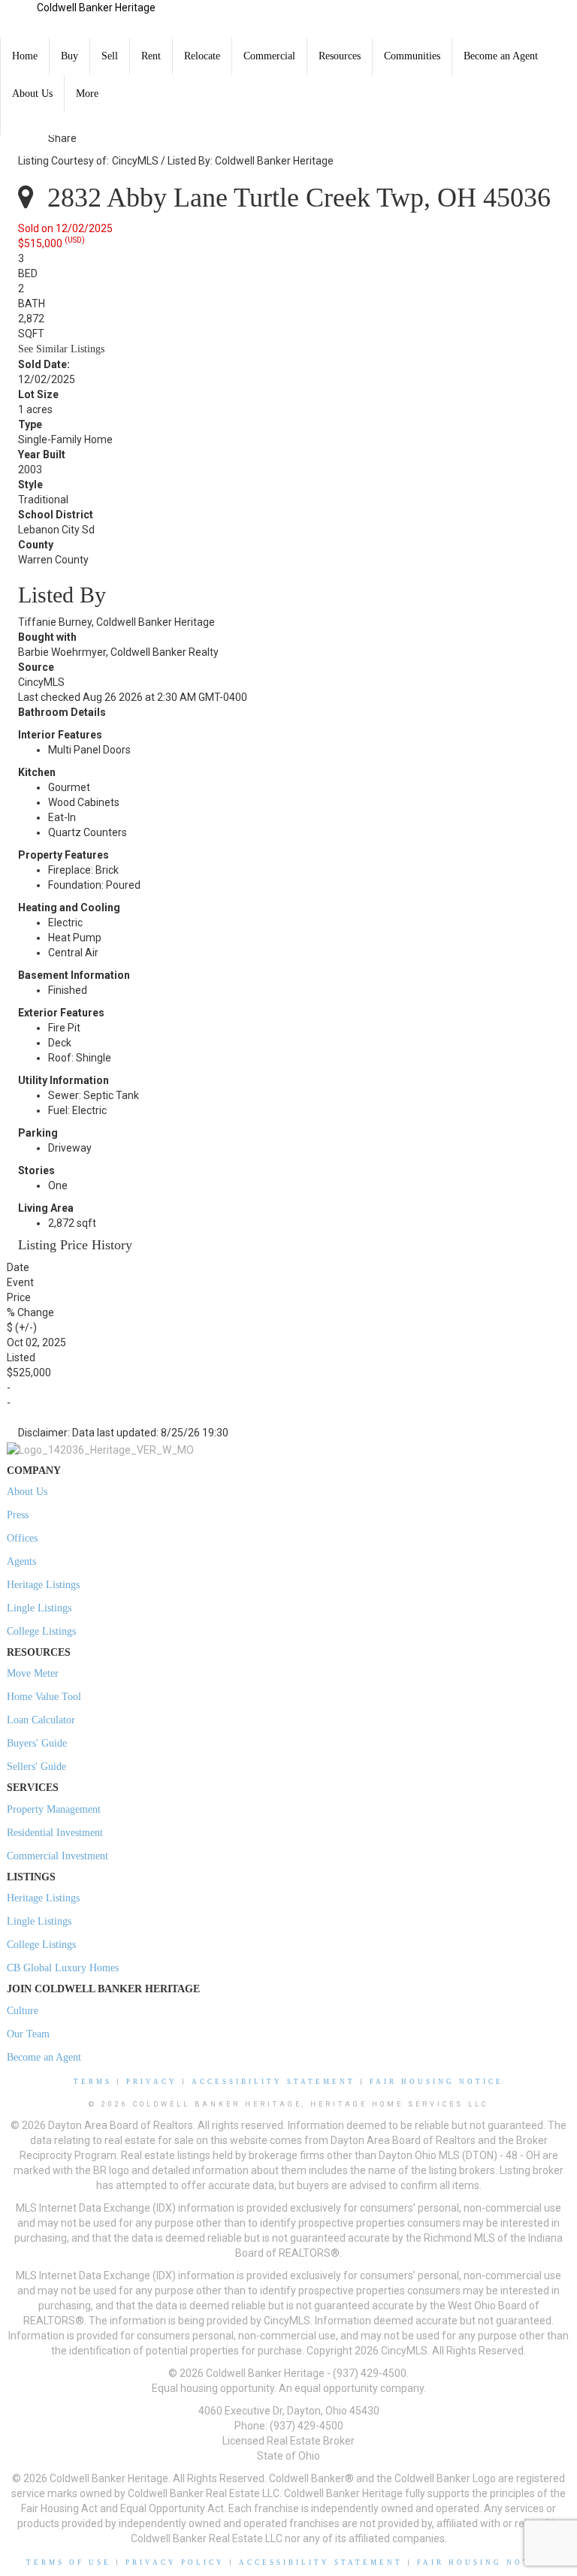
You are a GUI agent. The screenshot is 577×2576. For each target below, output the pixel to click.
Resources (340, 56)
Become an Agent (501, 56)
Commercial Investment (57, 1856)
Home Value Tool (44, 1697)
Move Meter (33, 1673)
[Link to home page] (18, 19)
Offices (22, 1538)
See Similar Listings (61, 349)
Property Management (54, 1809)
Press (18, 1515)
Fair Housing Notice (437, 2082)
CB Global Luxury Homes (63, 1968)
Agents (21, 1561)
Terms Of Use (69, 2562)
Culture (23, 2011)
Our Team (28, 2034)
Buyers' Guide (37, 1743)
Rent (151, 56)
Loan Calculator (41, 1720)
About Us (32, 94)
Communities (412, 56)
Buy (69, 56)
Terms (93, 2082)
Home (25, 56)
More (87, 94)
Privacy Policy (175, 2562)
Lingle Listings (39, 1608)
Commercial (269, 56)
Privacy (152, 2082)
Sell (110, 56)
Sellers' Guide (36, 1767)
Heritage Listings (43, 1585)
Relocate (202, 56)
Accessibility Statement (273, 2082)
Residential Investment (55, 1833)
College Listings (41, 1631)
